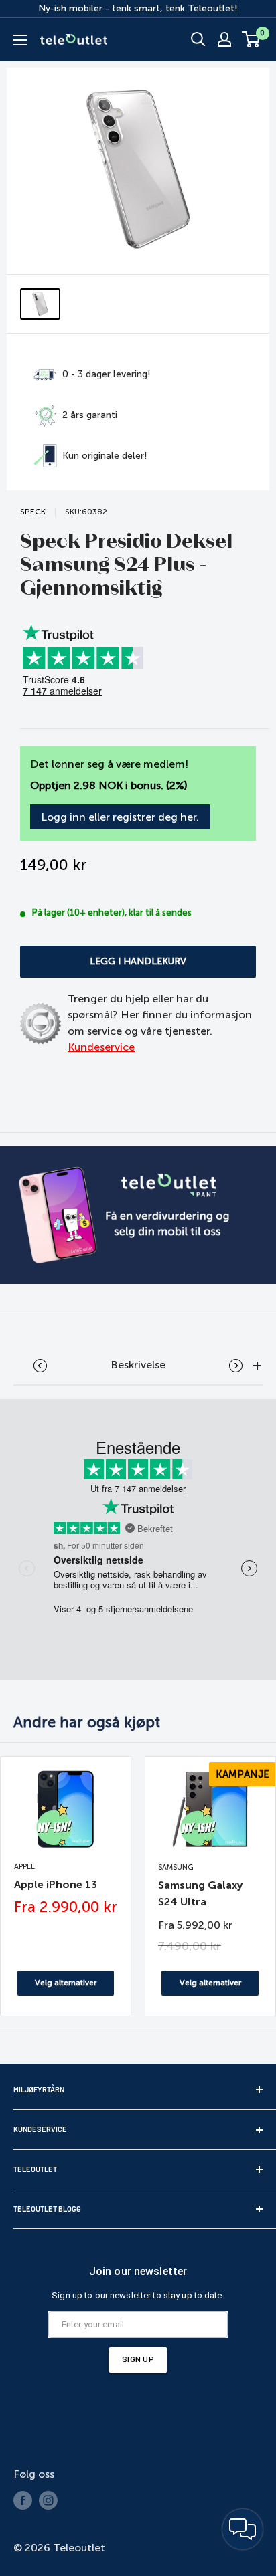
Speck (33, 512)
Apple (24, 1867)
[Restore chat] (243, 2529)
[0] (252, 39)
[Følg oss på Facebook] (23, 2500)
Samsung (176, 1867)
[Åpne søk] (198, 39)
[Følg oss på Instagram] (48, 2500)
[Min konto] (224, 39)
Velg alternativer (66, 1983)
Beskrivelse (138, 1365)
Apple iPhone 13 (56, 1884)
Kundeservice (101, 1047)
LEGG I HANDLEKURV (138, 961)
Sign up (138, 2359)
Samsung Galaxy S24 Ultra (200, 1893)
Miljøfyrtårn (39, 2089)
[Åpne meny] (20, 40)
